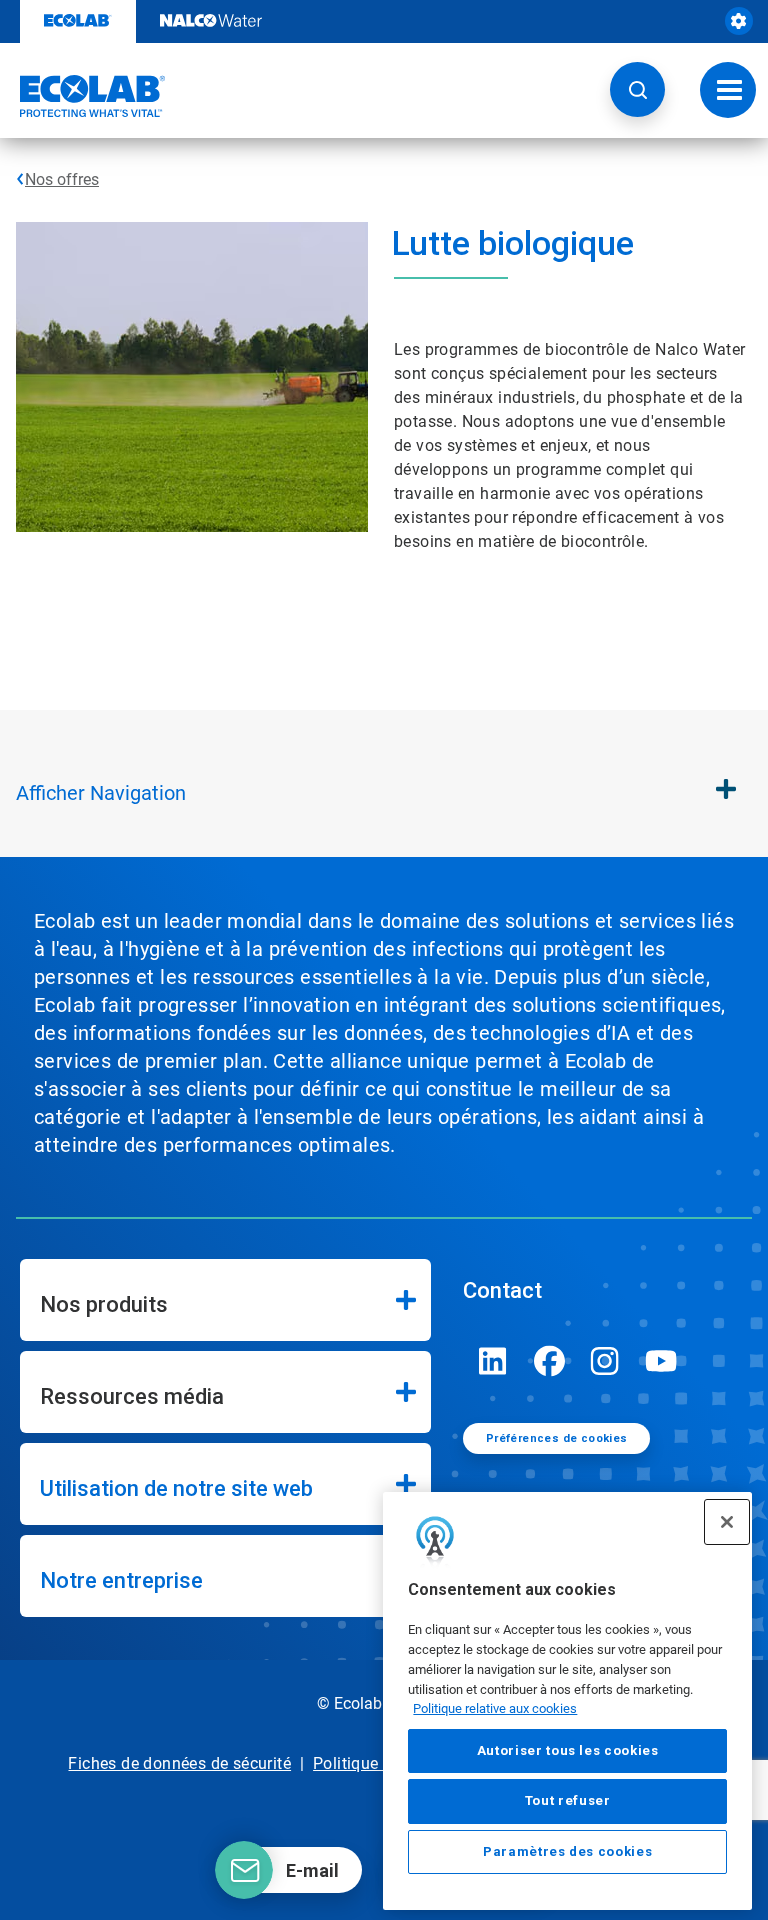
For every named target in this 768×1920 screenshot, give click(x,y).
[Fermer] (727, 1522)
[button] (637, 89)
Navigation (101, 793)
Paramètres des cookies (567, 1851)
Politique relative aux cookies (495, 1708)
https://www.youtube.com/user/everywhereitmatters (661, 1361)
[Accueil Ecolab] (83, 96)
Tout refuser (568, 1800)
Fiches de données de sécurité (179, 1763)
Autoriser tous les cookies (568, 1750)
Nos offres (62, 179)
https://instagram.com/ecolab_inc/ (605, 1361)
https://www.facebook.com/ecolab (549, 1361)
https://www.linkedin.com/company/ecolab (493, 1361)
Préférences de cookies (557, 1438)
